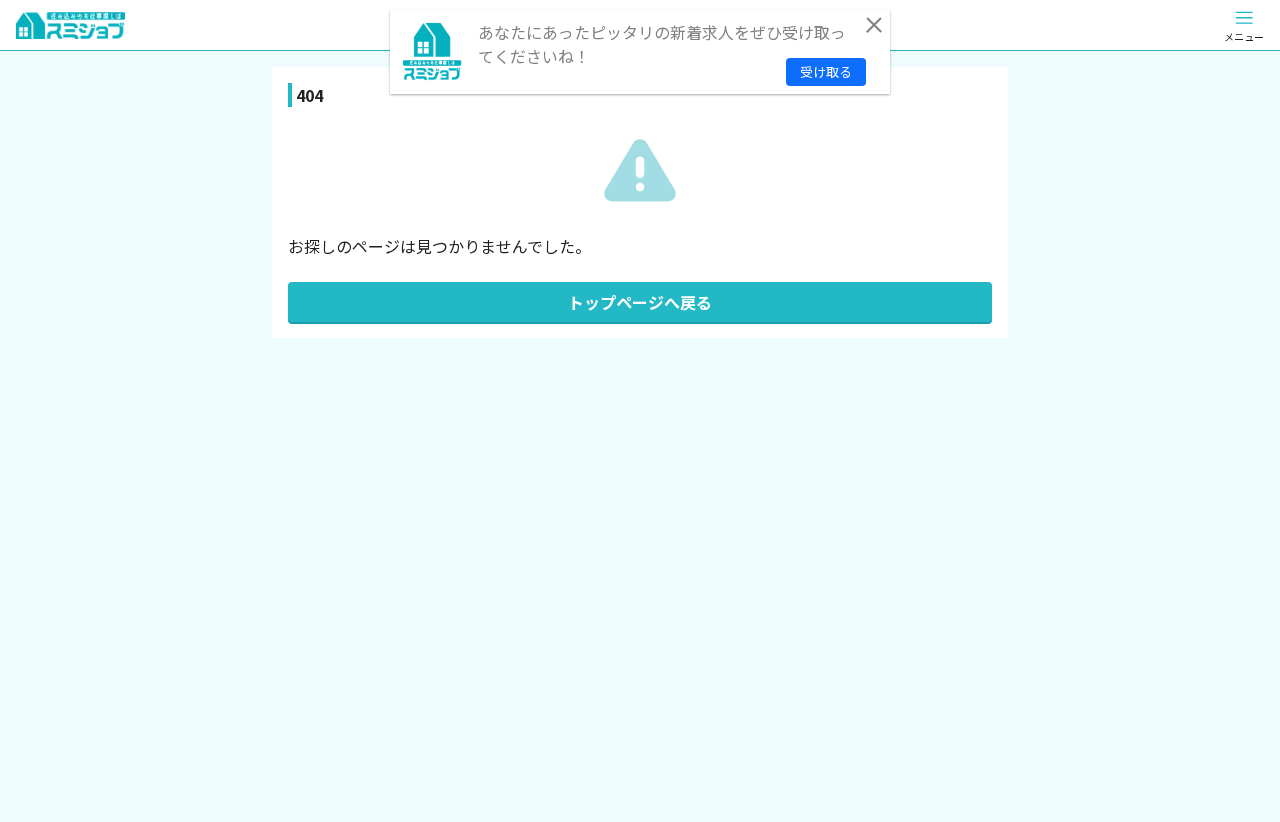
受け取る (826, 71)
